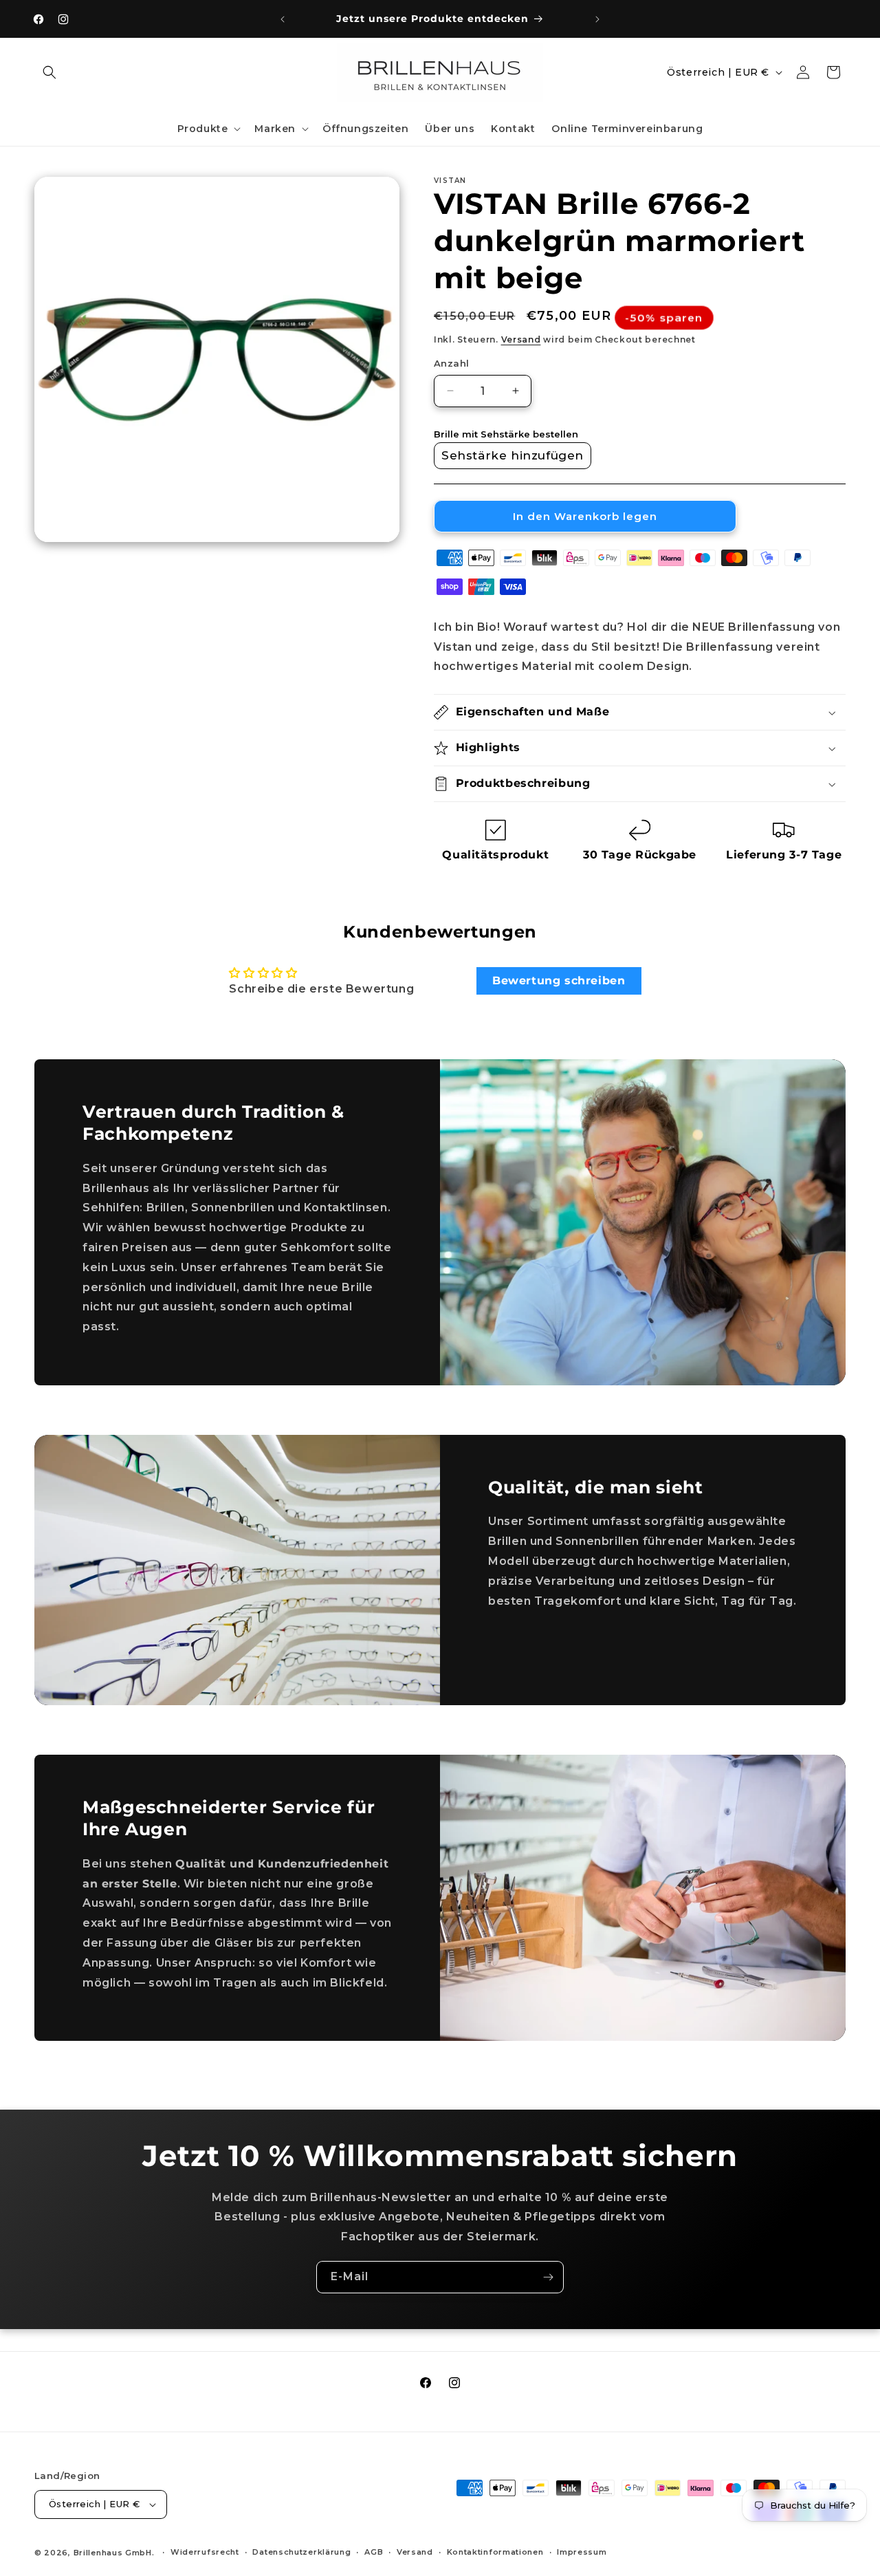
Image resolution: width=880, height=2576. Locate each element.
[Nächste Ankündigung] (597, 19)
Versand (521, 339)
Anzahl (451, 363)
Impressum (582, 2553)
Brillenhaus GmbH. (114, 2553)
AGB (374, 2553)
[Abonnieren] (548, 2277)
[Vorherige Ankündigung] (283, 19)
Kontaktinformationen (495, 2553)
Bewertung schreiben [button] (559, 981)
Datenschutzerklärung (301, 2553)
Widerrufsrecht (205, 2553)
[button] (49, 72)
